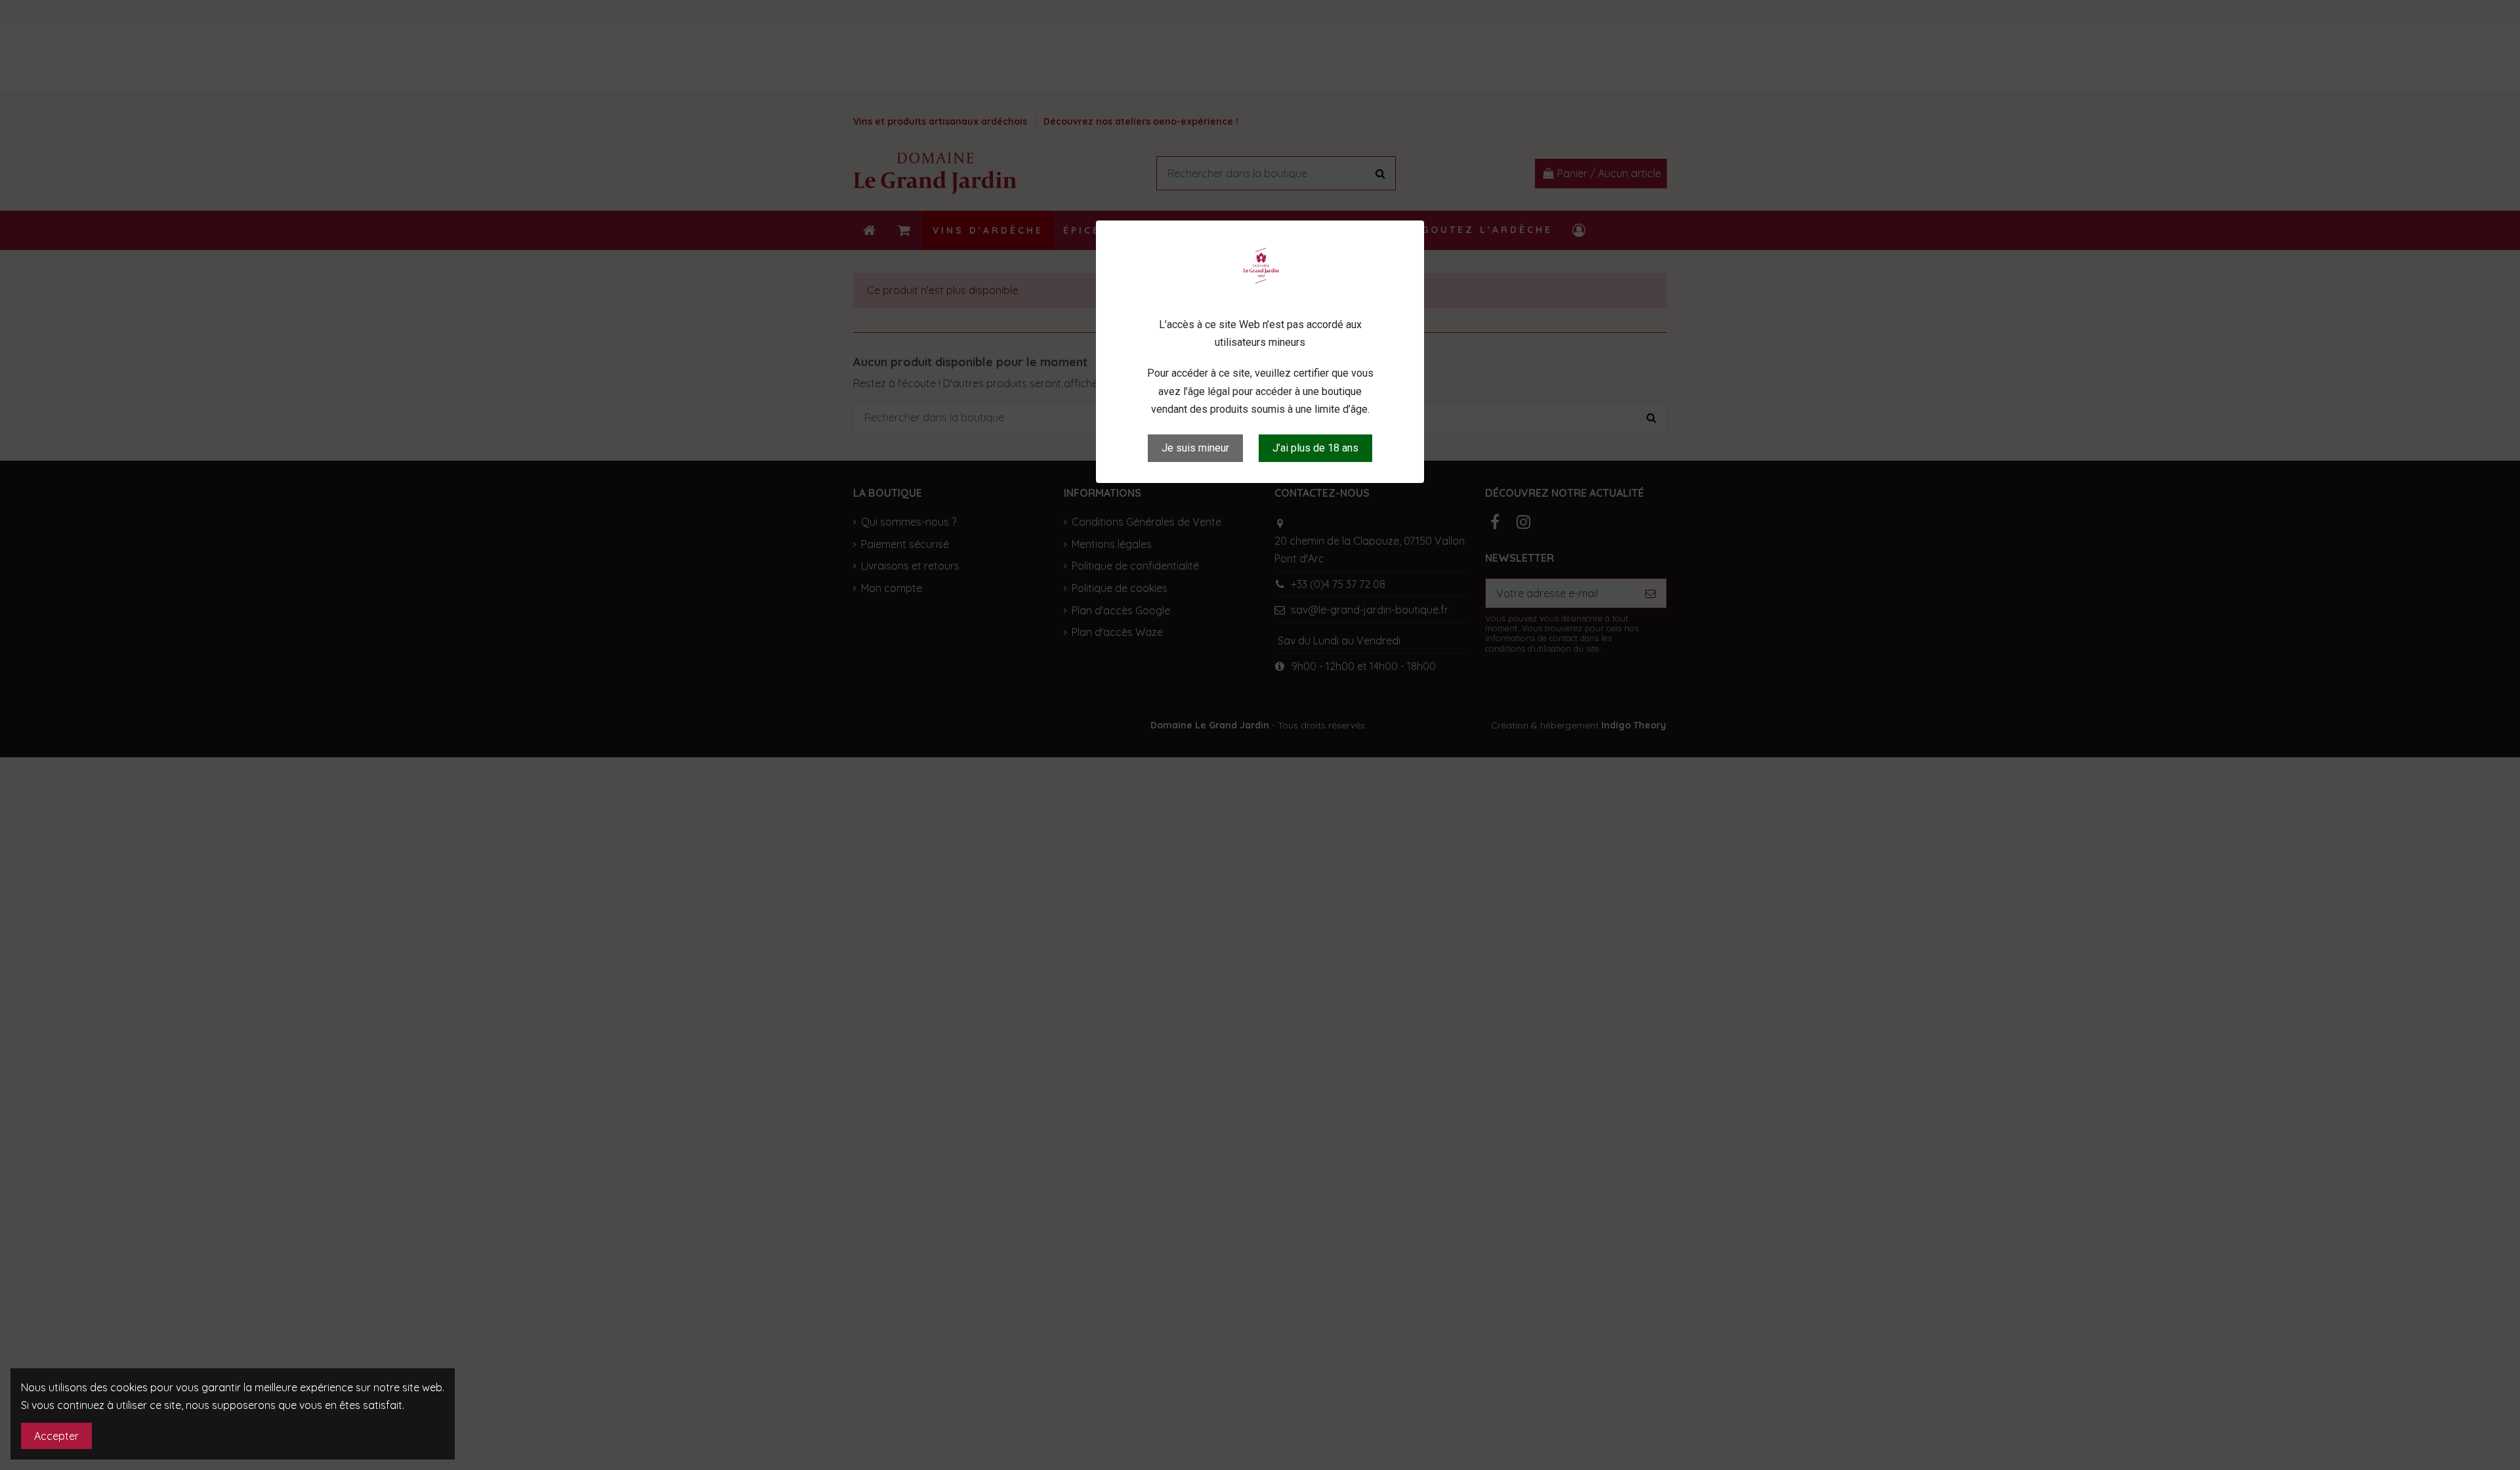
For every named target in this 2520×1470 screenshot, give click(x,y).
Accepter (56, 1436)
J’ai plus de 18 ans (1315, 448)
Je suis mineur (1195, 448)
